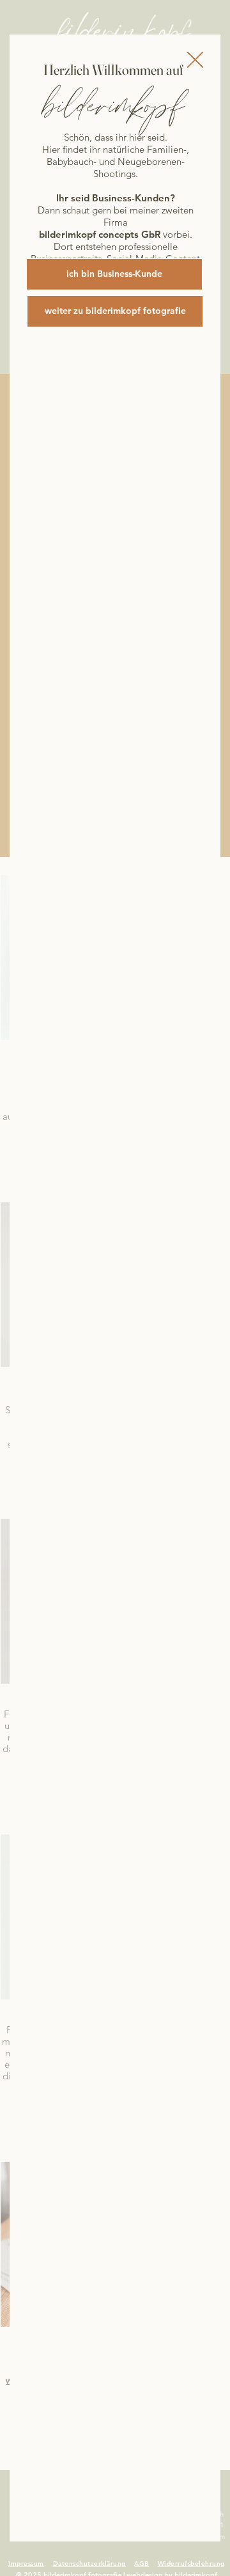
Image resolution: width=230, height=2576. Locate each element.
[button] (195, 60)
